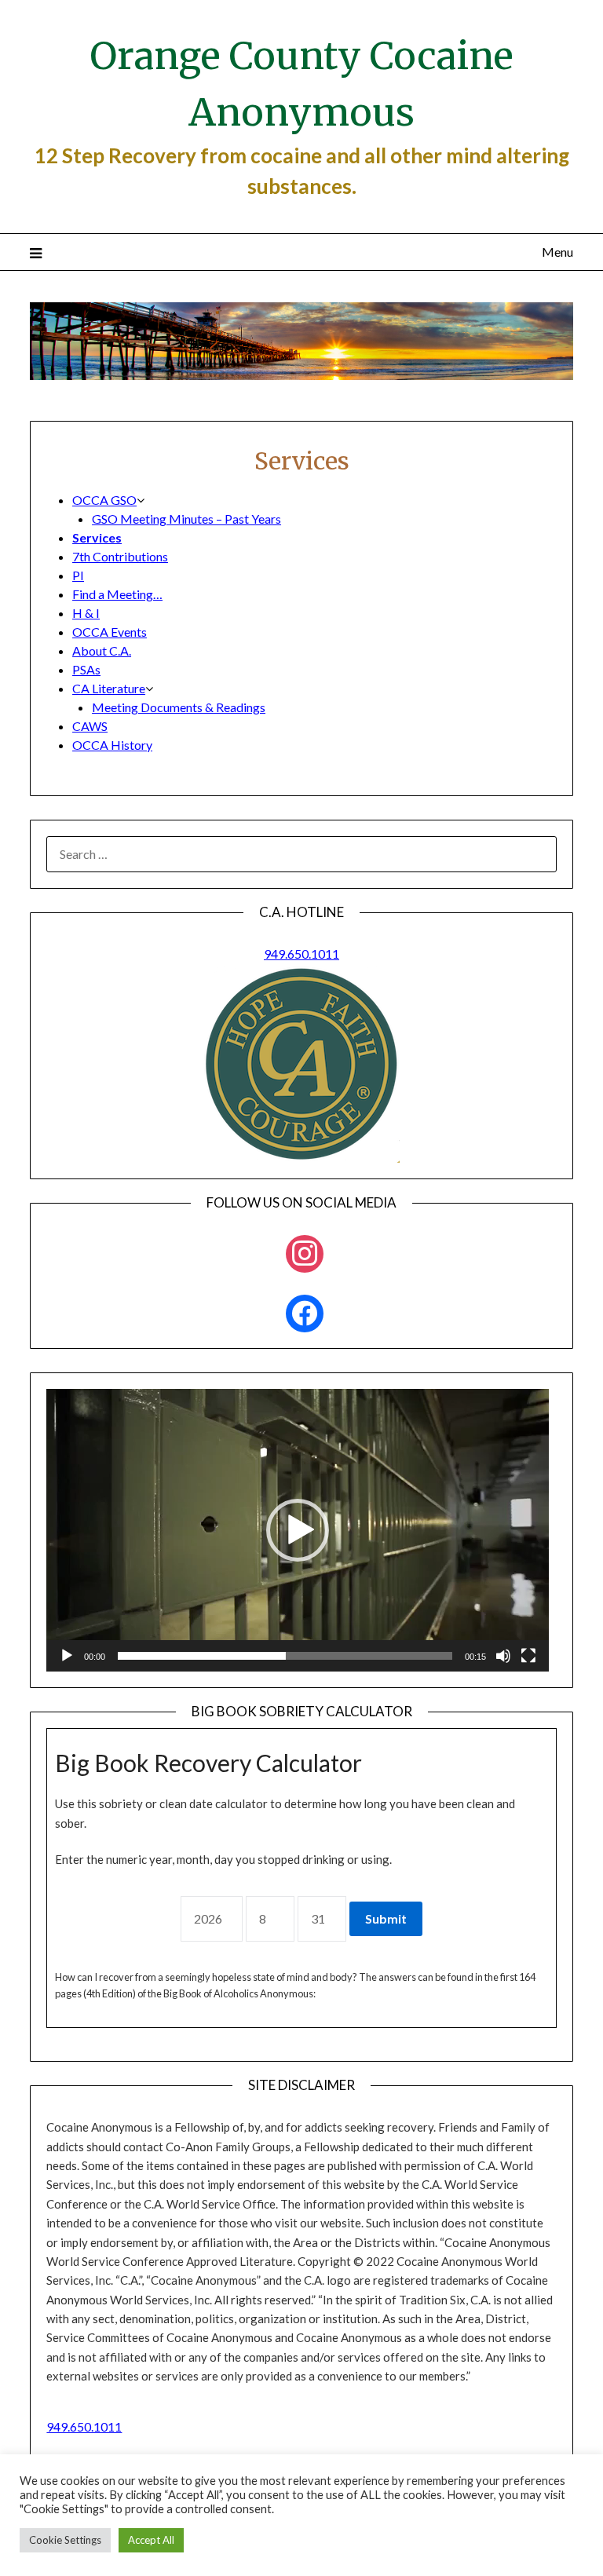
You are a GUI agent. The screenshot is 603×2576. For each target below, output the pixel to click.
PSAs (86, 669)
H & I (86, 613)
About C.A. (102, 650)
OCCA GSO (104, 500)
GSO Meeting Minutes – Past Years (186, 519)
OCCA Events (110, 632)
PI (78, 575)
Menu (557, 252)
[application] (298, 1530)
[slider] (285, 1656)
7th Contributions (120, 556)
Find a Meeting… (117, 594)
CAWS (90, 726)
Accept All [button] (151, 2540)
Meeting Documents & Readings (179, 707)
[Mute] (503, 1656)
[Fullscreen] (528, 1656)
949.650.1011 (301, 954)
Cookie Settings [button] (65, 2540)
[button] (298, 1530)
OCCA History (112, 745)
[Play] (67, 1656)
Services (97, 537)
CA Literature (109, 688)
